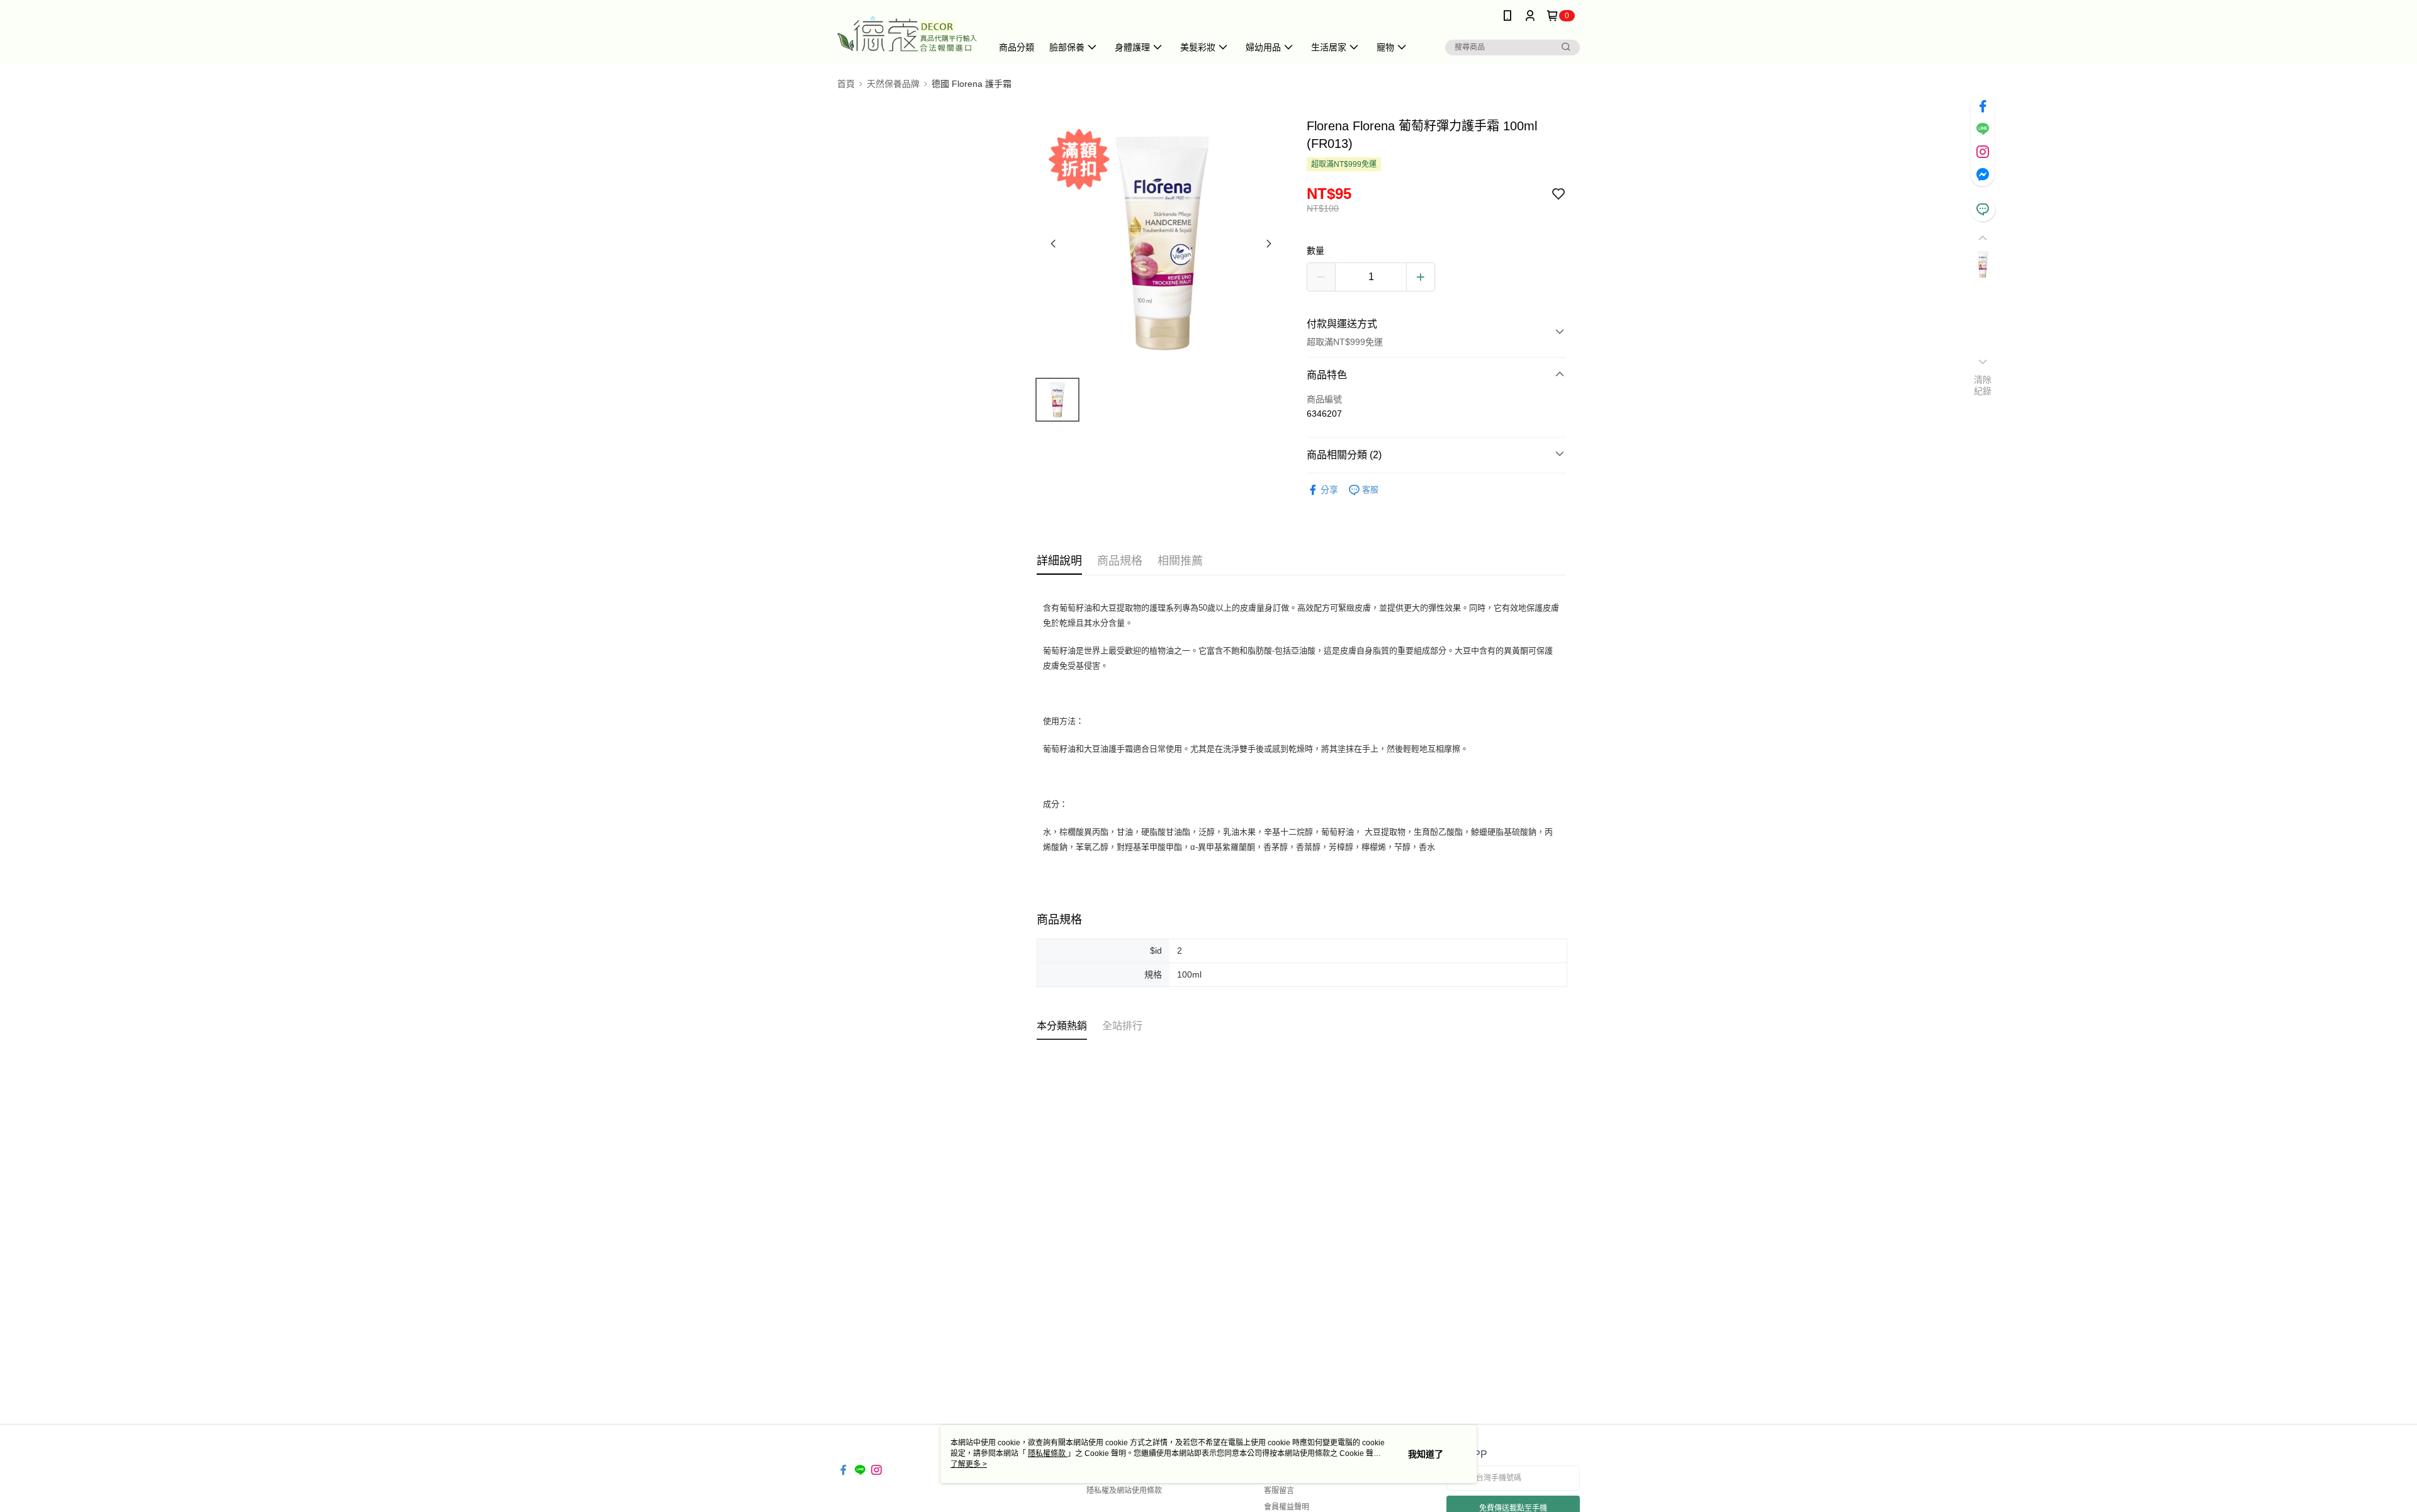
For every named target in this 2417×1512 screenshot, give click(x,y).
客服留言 (1279, 1491)
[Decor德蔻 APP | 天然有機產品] (907, 33)
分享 (1329, 490)
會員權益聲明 (1287, 1507)
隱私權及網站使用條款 (1124, 1491)
